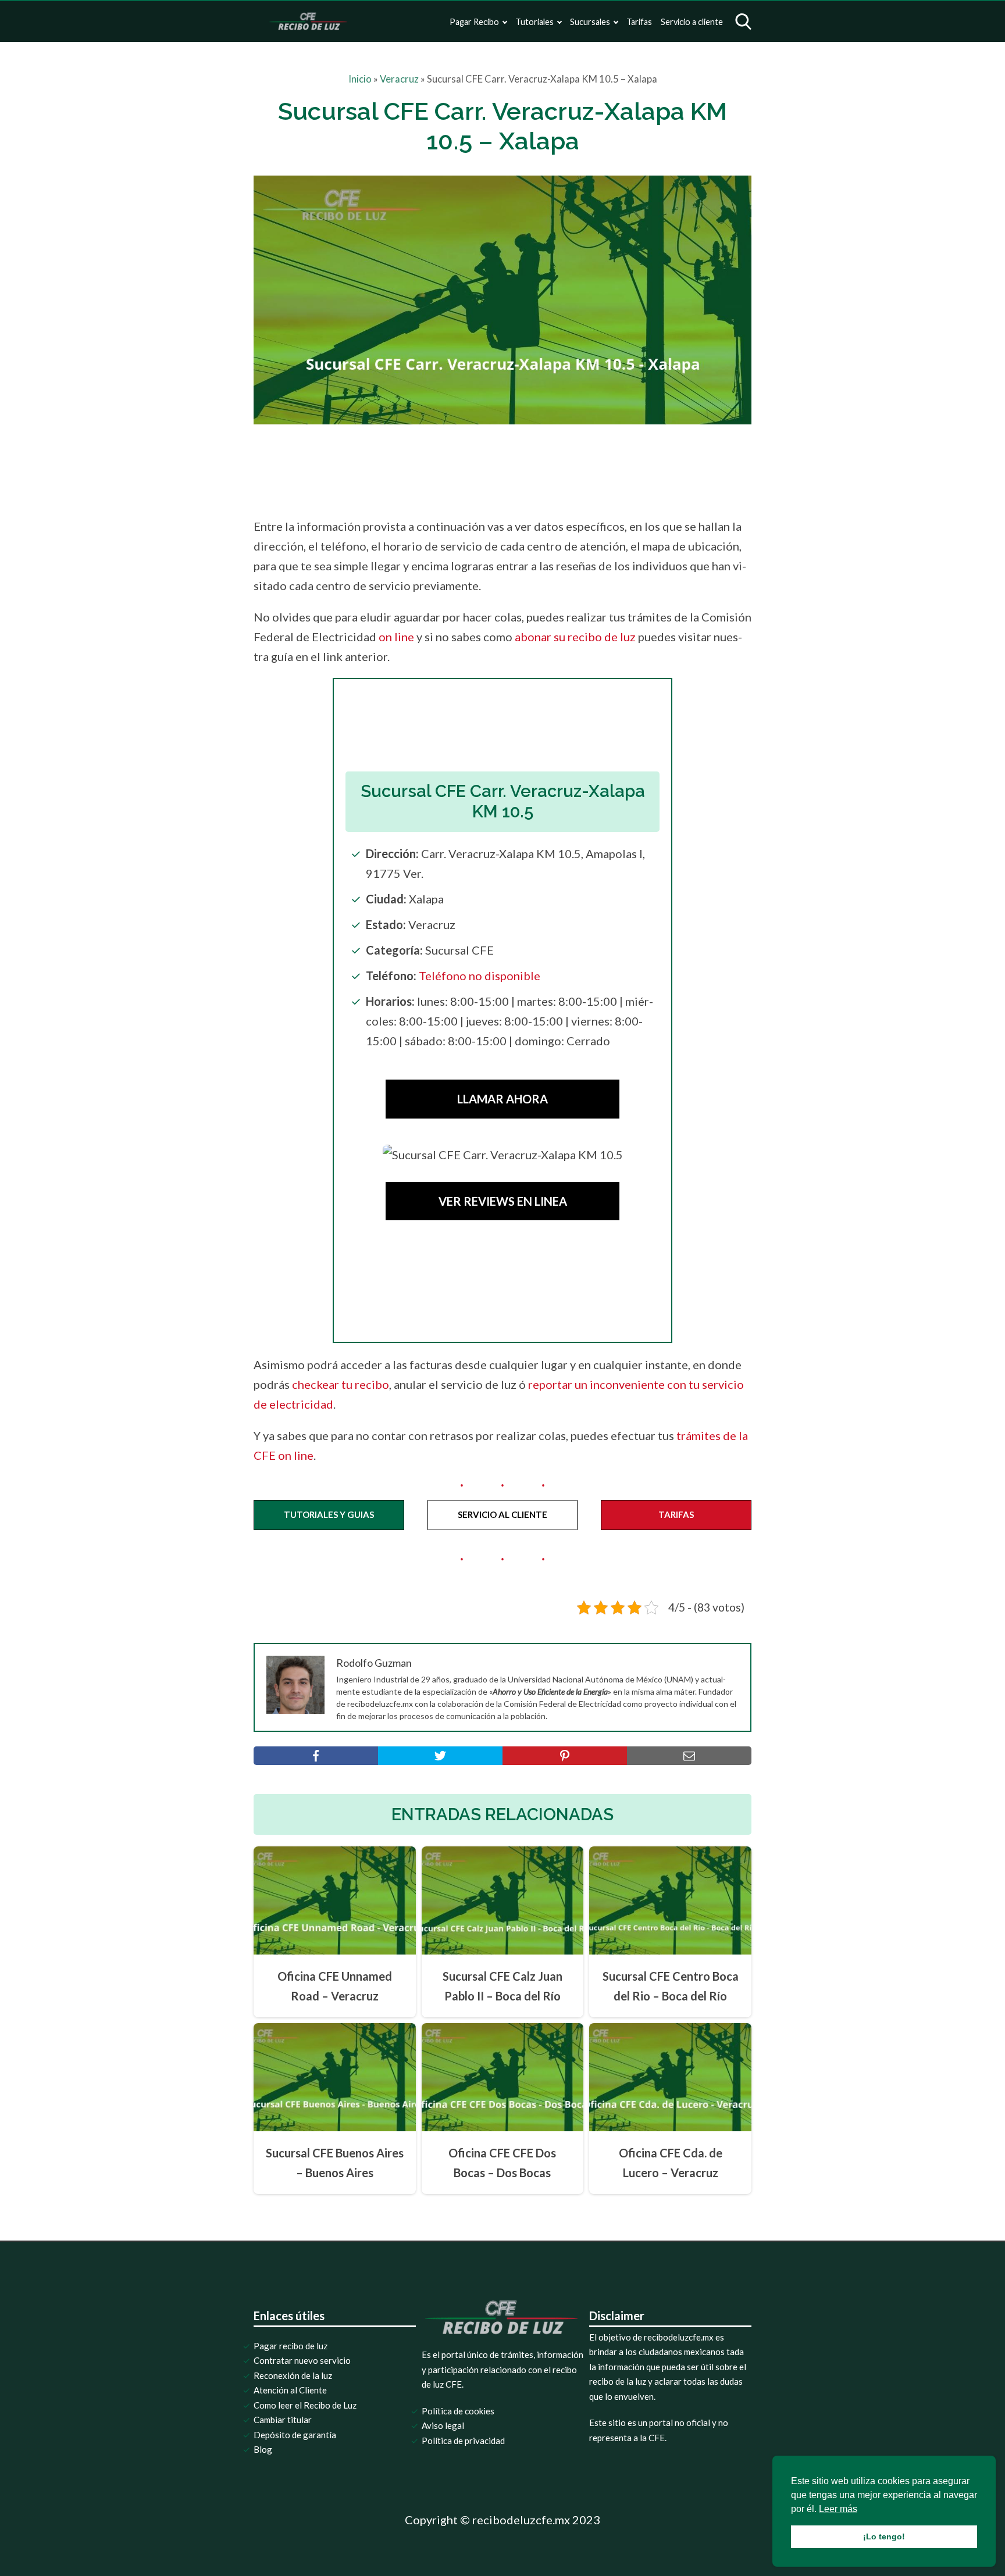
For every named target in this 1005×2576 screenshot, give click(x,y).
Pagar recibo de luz (291, 2346)
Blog (263, 2449)
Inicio (360, 79)
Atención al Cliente (290, 2390)
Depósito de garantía (295, 2435)
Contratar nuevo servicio (302, 2360)
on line (396, 637)
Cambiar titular (283, 2420)
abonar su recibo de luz (575, 637)
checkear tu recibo (341, 1384)
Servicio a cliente (692, 22)
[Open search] (743, 22)
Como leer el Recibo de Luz (305, 2405)
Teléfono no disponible (480, 976)
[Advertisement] (527, 467)
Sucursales (590, 22)
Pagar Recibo (474, 22)
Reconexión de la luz (293, 2375)
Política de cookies (458, 2411)
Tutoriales (534, 22)
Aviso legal (443, 2425)
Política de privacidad (463, 2441)
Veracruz (399, 79)
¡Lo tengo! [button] (884, 2536)
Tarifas (639, 22)
